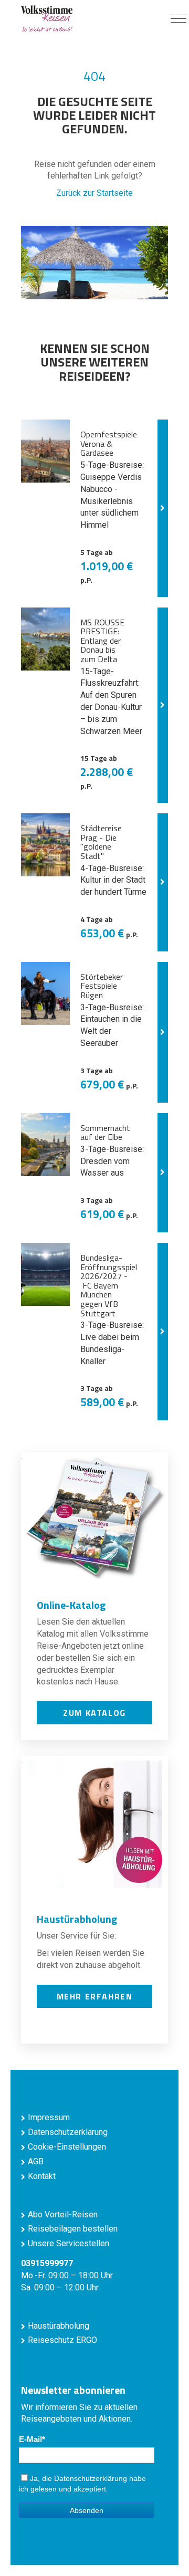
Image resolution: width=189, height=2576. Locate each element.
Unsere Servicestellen (69, 2243)
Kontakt (42, 2176)
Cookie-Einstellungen (67, 2147)
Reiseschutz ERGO (62, 2340)
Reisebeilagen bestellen (73, 2229)
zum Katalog (94, 1713)
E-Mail (30, 2439)
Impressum (49, 2117)
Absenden (87, 2510)
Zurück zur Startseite (94, 193)
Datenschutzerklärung (68, 2132)
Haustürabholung (59, 2326)
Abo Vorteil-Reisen (63, 2214)
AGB (36, 2161)
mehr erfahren (95, 1996)
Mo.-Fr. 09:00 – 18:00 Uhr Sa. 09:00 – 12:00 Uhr (67, 2275)
